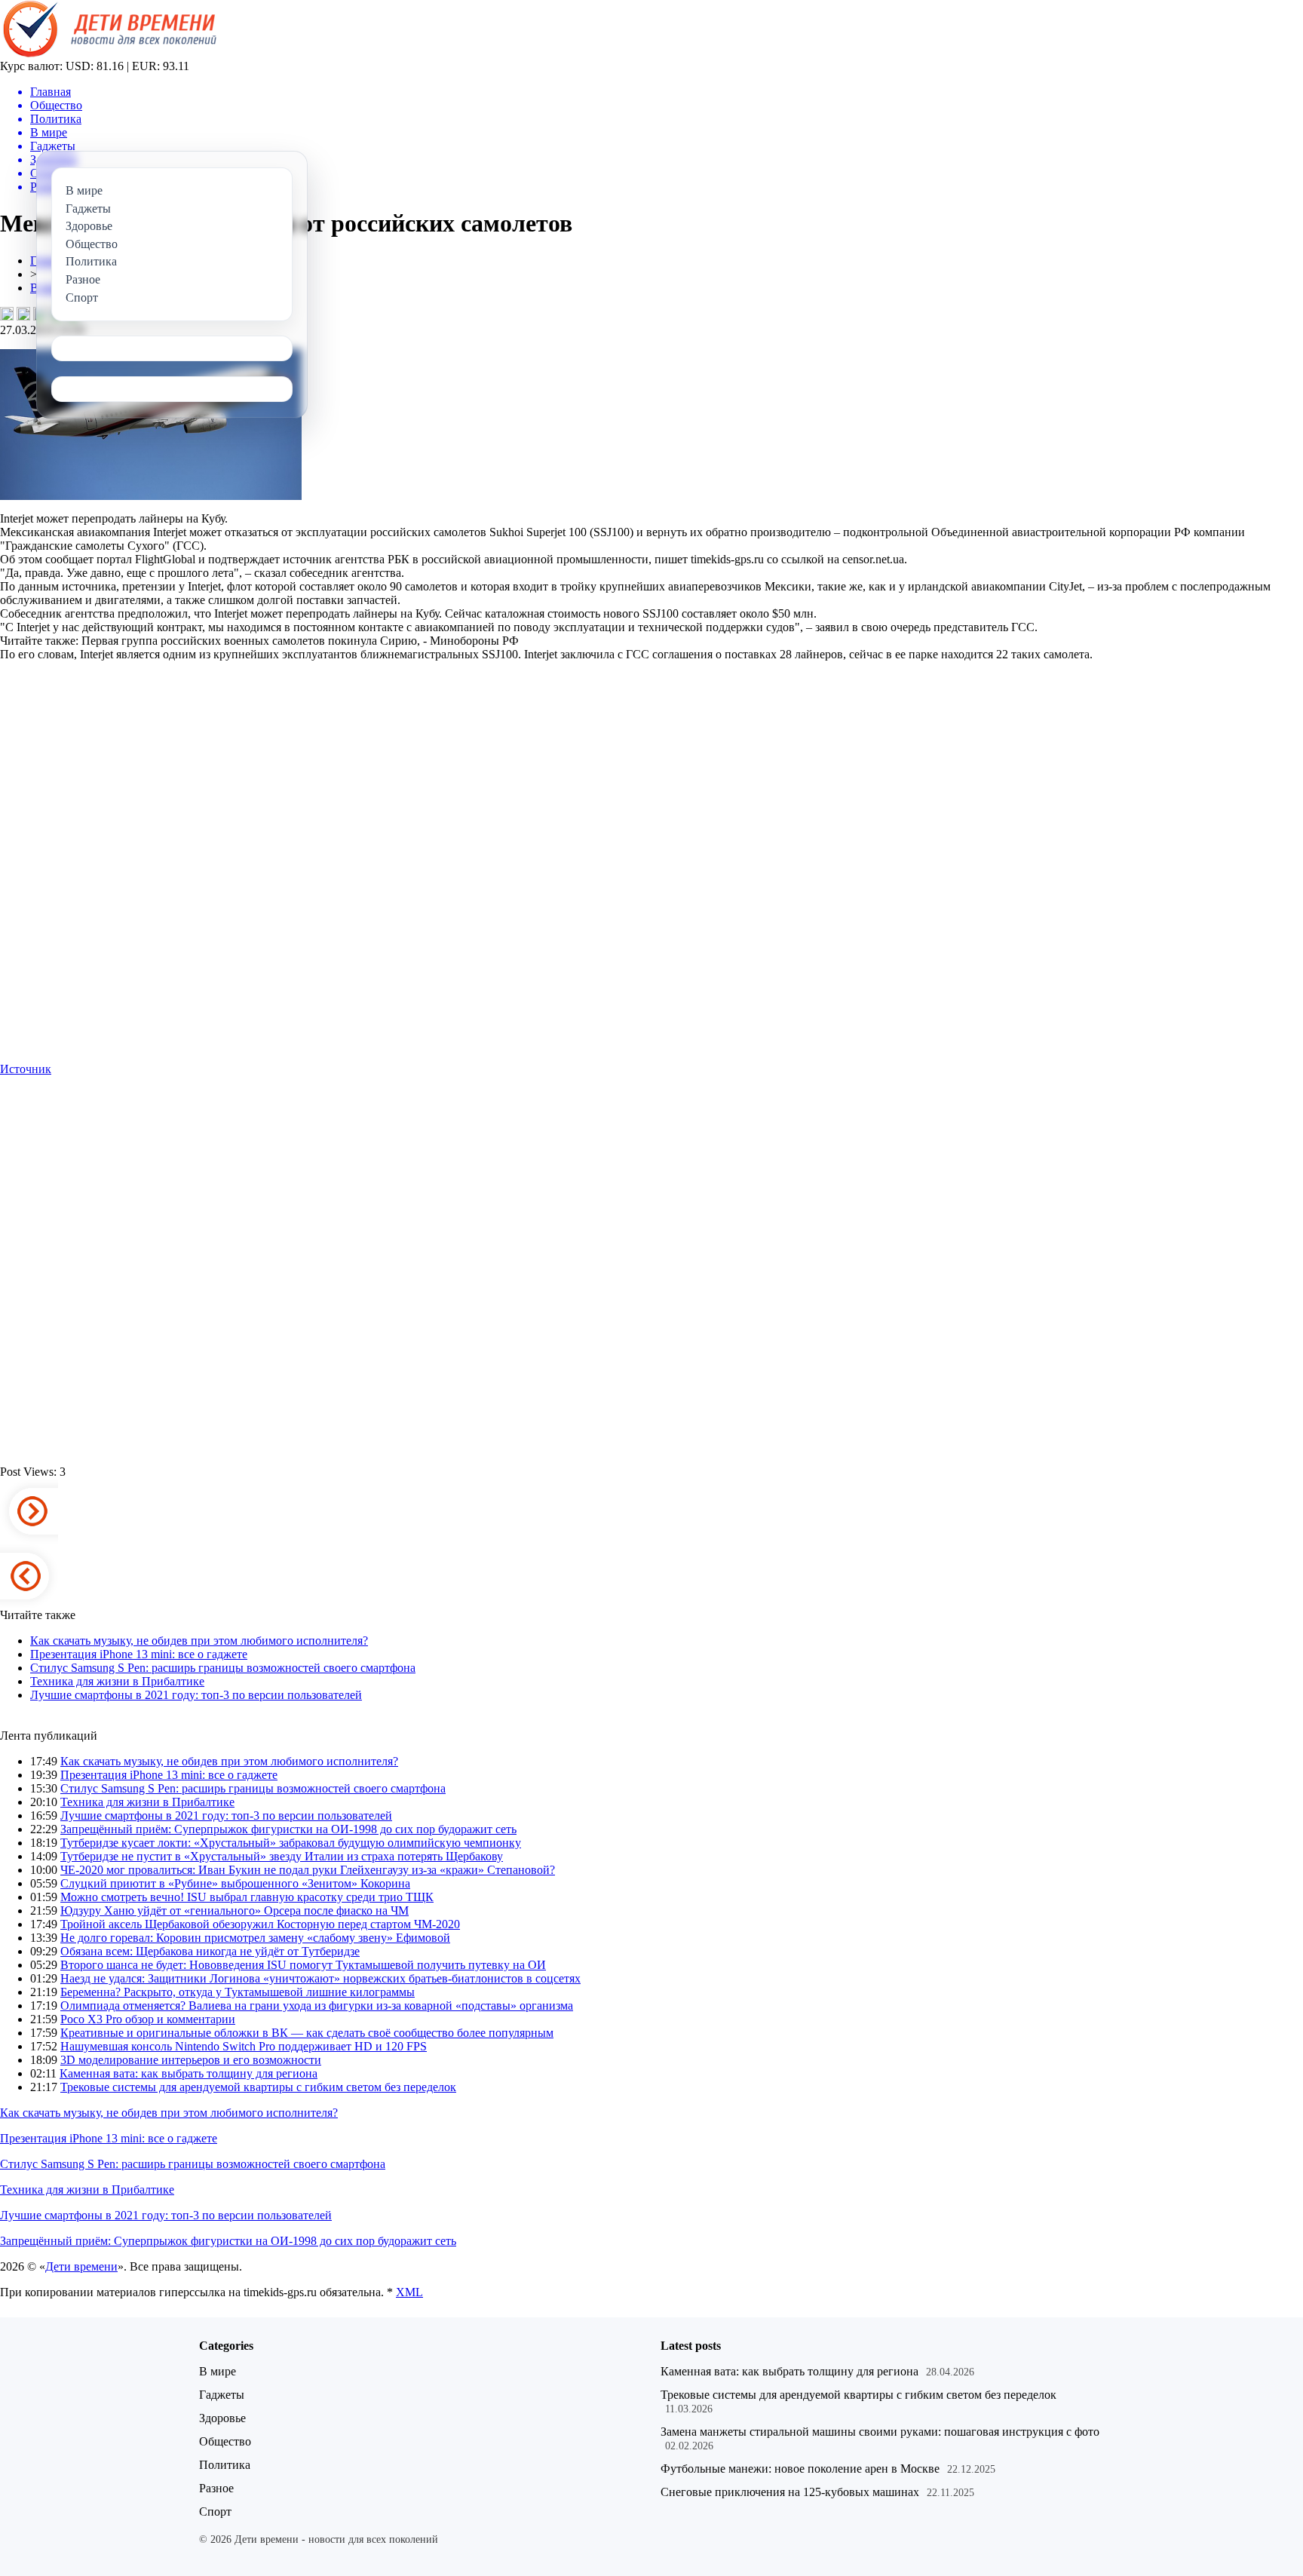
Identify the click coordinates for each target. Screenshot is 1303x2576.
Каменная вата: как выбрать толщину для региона (189, 2073)
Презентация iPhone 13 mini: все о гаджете (139, 1654)
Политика (225, 2465)
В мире (218, 2371)
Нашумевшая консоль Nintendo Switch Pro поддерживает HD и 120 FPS (244, 2046)
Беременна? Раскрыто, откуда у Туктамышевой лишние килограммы (238, 1992)
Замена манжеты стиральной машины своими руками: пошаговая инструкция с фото (880, 2432)
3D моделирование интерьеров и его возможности (191, 2060)
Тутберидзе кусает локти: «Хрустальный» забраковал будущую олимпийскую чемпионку (291, 1843)
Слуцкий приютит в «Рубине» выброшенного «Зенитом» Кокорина (235, 1883)
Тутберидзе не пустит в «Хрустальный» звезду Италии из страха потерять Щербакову (282, 1856)
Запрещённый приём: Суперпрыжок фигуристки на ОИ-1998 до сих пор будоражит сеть (288, 1829)
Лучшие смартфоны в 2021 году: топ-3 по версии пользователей (196, 1695)
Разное (216, 2488)
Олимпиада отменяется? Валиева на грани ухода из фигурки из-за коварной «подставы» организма (317, 2006)
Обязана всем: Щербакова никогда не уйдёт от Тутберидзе (210, 1951)
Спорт (215, 2512)
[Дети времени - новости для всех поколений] (108, 55)
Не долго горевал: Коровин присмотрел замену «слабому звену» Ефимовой (255, 1938)
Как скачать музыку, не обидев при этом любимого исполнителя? (199, 1641)
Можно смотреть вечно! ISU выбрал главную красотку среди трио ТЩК (247, 1897)
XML (409, 2292)
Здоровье (222, 2418)
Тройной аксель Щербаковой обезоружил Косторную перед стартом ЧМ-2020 (260, 1924)
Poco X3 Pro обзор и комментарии (148, 2019)
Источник (26, 1069)
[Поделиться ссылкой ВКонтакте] (7, 314)
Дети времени (81, 2266)
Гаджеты (222, 2395)
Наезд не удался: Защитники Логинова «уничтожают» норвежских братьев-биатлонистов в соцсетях (320, 1978)
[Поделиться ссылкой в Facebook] (23, 314)
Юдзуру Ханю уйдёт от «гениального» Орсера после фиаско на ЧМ (235, 1911)
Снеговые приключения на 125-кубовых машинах (790, 2492)
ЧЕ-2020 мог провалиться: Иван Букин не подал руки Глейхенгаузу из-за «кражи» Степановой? (308, 1870)
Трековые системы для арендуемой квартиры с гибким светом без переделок (258, 2087)
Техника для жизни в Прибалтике (117, 1681)
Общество (225, 2441)
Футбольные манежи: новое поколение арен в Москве (800, 2469)
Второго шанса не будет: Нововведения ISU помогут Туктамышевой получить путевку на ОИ (303, 1965)
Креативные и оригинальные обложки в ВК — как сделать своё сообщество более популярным (307, 2033)
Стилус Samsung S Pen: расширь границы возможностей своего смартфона (223, 1668)
